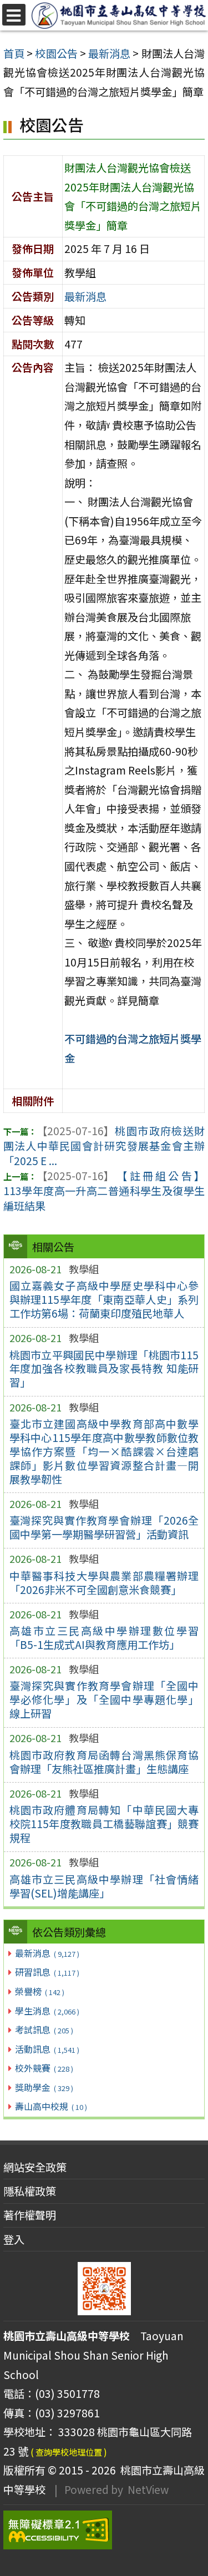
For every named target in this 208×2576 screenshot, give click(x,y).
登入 (14, 2239)
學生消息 (47, 2011)
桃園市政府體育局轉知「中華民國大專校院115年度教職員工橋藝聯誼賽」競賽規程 (104, 1824)
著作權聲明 (30, 2215)
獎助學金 (44, 2087)
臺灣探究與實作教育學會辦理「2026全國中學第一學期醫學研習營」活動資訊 (104, 1527)
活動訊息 (47, 2049)
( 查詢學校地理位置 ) (69, 2452)
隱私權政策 (30, 2191)
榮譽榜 (39, 1991)
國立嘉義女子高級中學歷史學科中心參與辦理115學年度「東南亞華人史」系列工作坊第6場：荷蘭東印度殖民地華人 (104, 1299)
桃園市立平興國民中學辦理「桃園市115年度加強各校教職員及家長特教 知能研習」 (104, 1369)
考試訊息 (44, 2030)
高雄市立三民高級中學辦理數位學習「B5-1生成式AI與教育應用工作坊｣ (104, 1638)
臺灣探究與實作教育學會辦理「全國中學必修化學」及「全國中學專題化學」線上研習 (104, 1699)
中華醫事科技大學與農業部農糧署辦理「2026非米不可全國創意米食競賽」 (104, 1583)
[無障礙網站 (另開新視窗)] (104, 2530)
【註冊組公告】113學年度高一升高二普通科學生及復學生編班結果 (104, 1191)
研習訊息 (47, 1972)
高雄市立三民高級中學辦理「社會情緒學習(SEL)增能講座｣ (104, 1886)
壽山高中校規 (51, 2106)
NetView (148, 2489)
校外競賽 (44, 2068)
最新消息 (47, 1953)
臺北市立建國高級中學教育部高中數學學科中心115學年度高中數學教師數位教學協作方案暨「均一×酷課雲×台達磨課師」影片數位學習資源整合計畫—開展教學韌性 (104, 1451)
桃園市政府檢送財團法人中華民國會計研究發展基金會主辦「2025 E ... (104, 1146)
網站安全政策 (35, 2167)
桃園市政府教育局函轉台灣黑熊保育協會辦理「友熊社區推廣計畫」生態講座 (104, 1762)
